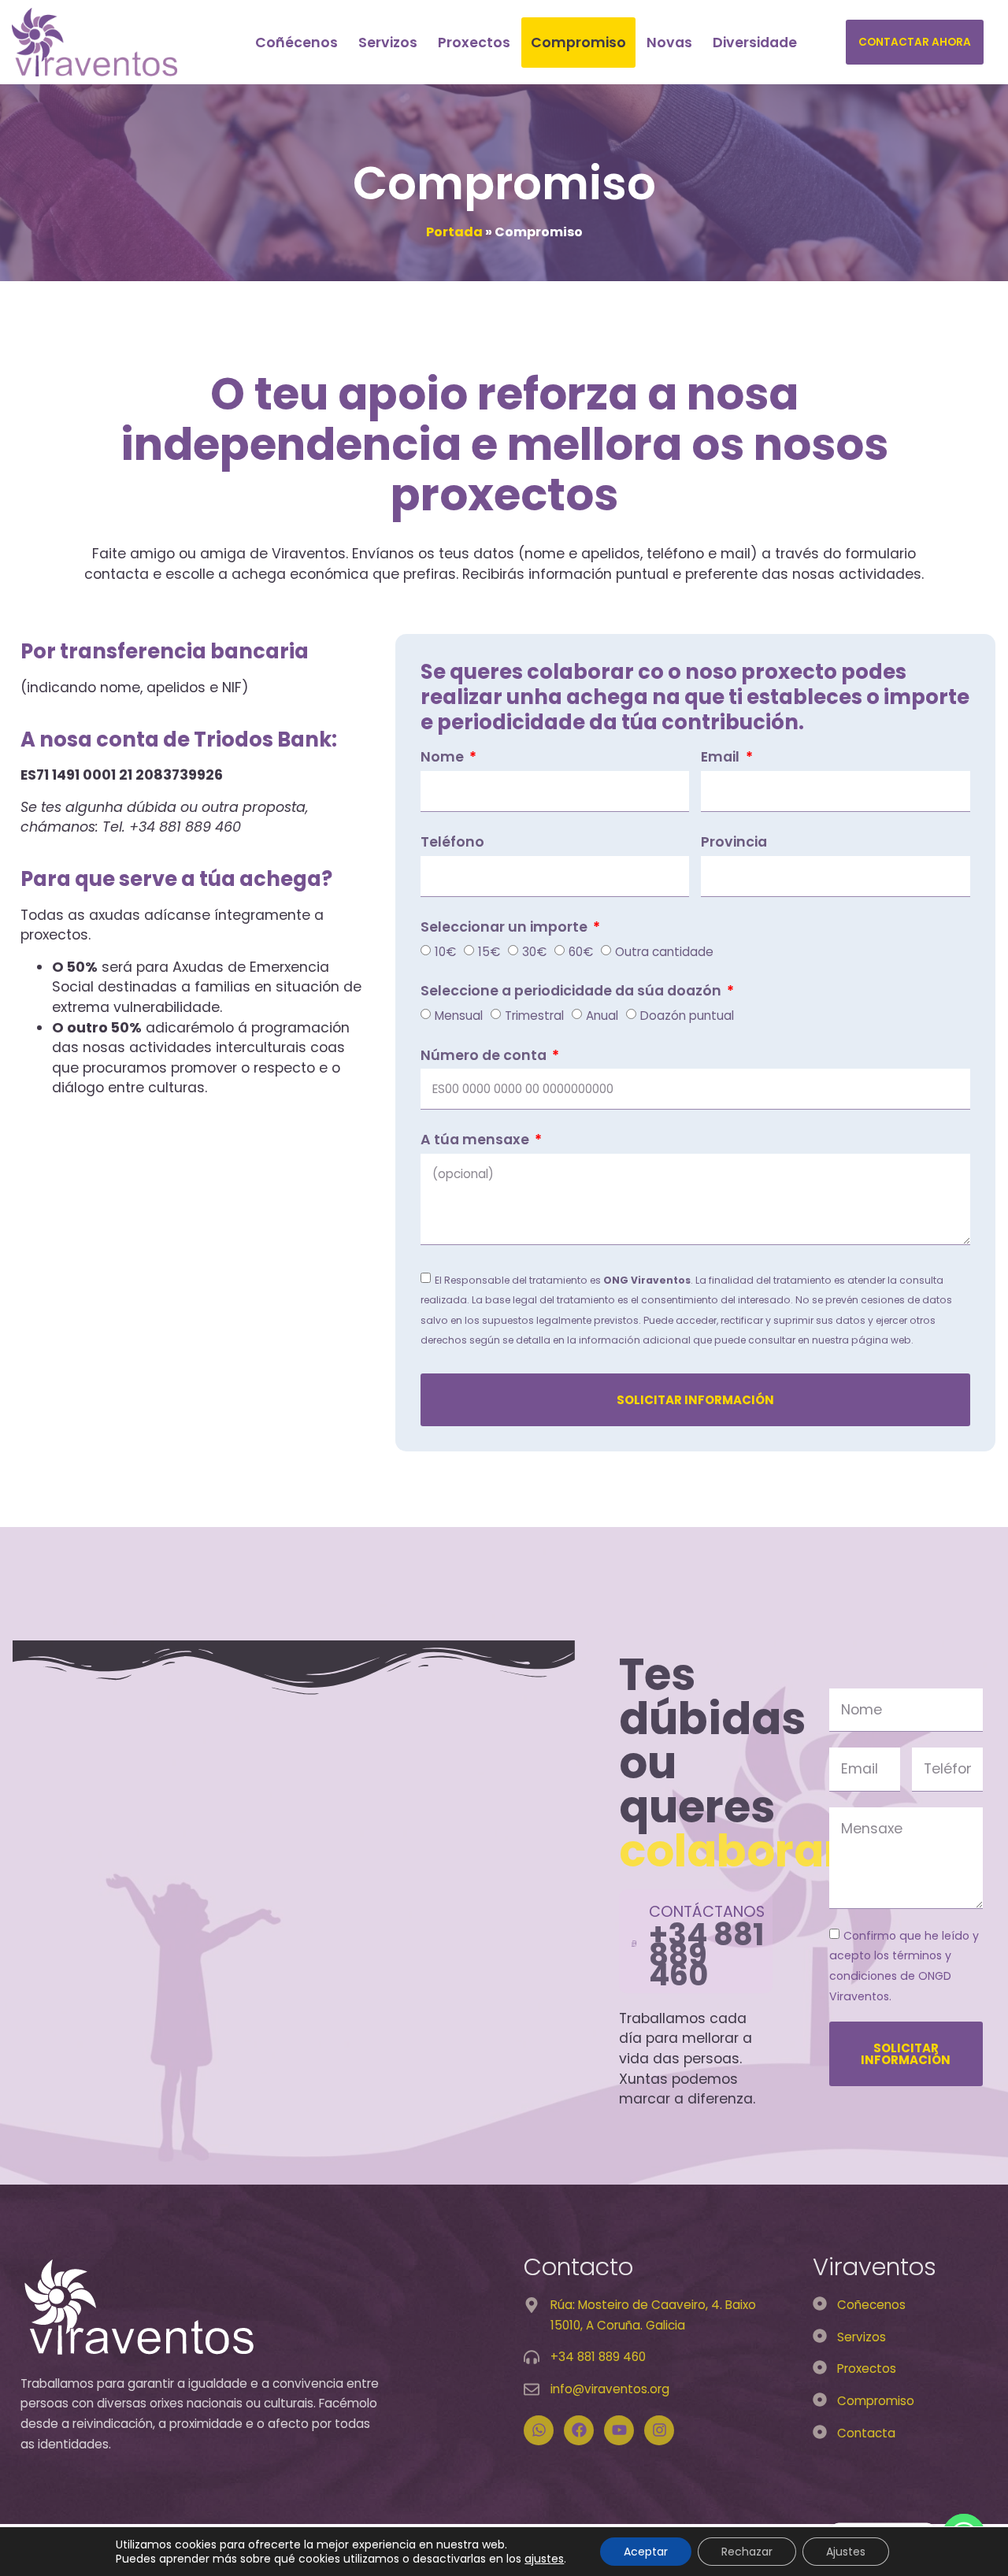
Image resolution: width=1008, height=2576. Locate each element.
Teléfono (452, 843)
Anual (602, 1016)
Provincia (734, 843)
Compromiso (578, 43)
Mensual (459, 1016)
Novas (669, 43)
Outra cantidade (664, 951)
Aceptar (646, 2552)
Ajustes (846, 2552)
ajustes (544, 2559)
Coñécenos (296, 43)
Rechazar (747, 2552)
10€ (445, 951)
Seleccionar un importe (506, 928)
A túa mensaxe (476, 1141)
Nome (444, 758)
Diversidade (755, 43)
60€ (581, 951)
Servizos (388, 43)
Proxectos (474, 43)
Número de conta (485, 1057)
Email (722, 758)
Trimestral (534, 1016)
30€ (534, 951)
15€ (489, 951)
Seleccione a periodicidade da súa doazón (573, 992)
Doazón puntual (687, 1016)
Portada (454, 232)
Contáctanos (707, 1912)
